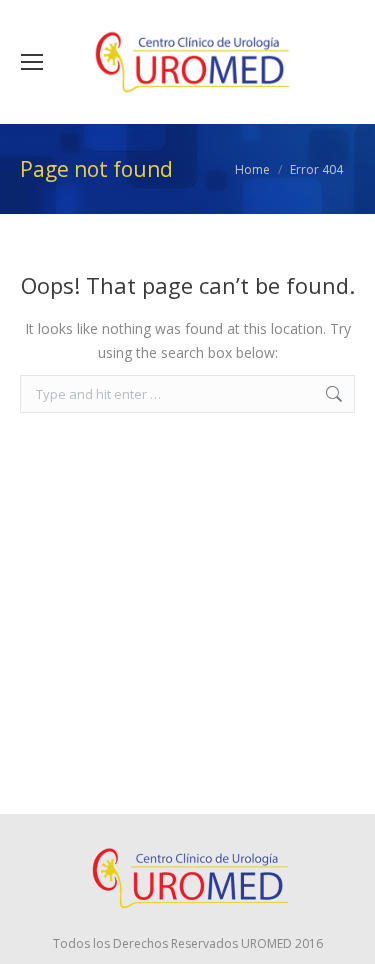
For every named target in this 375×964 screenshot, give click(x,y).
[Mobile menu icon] (32, 62)
